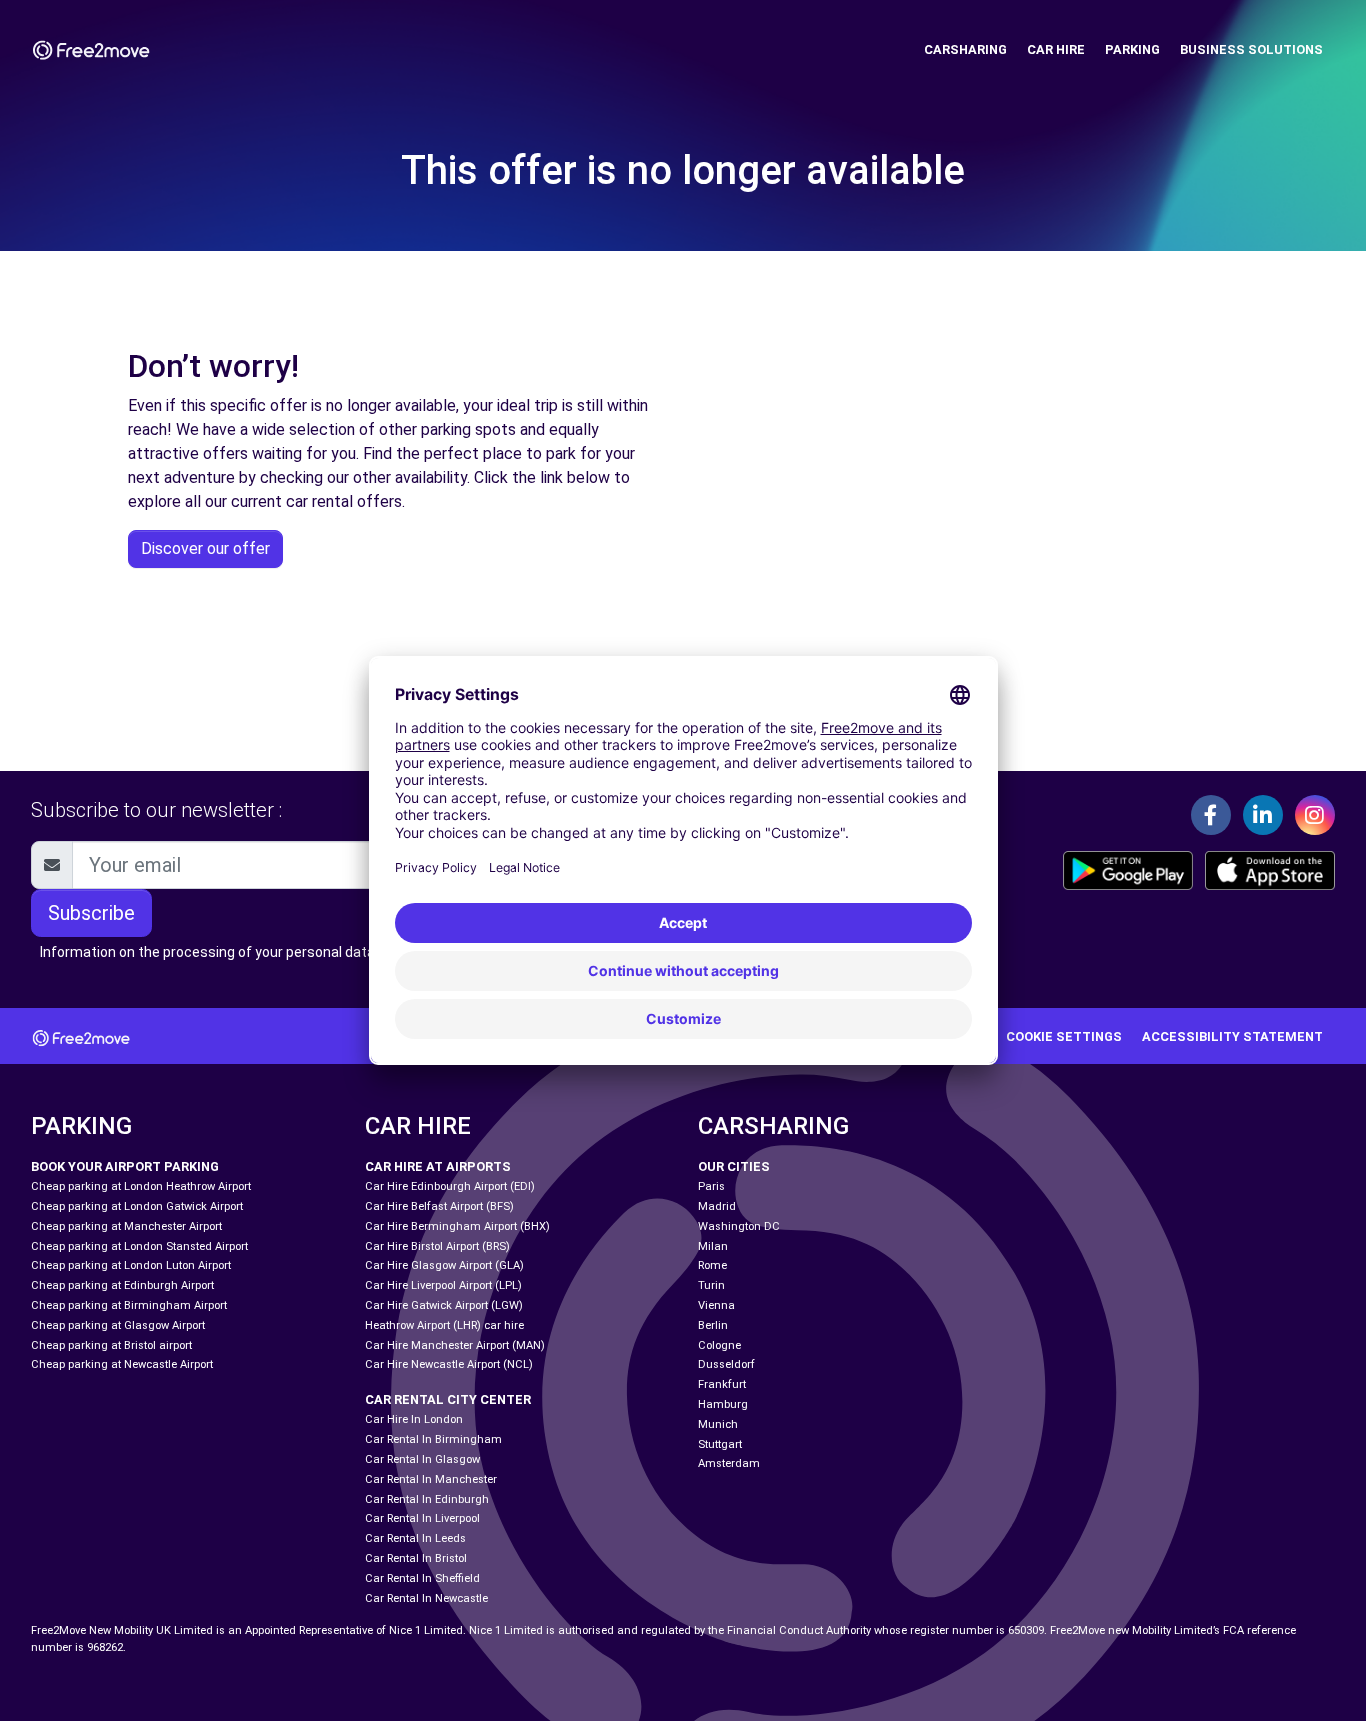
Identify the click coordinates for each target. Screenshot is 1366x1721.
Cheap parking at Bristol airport (111, 1345)
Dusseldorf (726, 1364)
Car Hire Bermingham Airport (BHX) (457, 1226)
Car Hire (1056, 49)
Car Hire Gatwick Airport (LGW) (444, 1305)
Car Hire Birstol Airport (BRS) (437, 1246)
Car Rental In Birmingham (433, 1439)
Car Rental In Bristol (416, 1558)
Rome (712, 1265)
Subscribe (91, 913)
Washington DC (739, 1226)
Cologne (719, 1345)
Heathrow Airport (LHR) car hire (444, 1325)
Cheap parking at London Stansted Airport (139, 1246)
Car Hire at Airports (438, 1166)
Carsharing (965, 49)
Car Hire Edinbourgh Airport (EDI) (450, 1186)
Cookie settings (1064, 1036)
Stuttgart (720, 1444)
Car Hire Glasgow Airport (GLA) (444, 1265)
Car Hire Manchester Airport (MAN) (455, 1345)
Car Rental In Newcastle (426, 1598)
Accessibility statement (1232, 1036)
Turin (711, 1285)
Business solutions (1251, 49)
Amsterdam (729, 1463)
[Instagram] (1315, 815)
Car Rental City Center (448, 1399)
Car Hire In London (414, 1419)
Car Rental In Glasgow (422, 1459)
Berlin (713, 1325)
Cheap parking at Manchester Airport (126, 1226)
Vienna (716, 1305)
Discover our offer (205, 548)
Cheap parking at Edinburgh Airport (122, 1285)
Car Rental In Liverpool (422, 1518)
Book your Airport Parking (125, 1166)
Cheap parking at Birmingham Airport (129, 1305)
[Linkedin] (1263, 815)
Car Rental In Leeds (415, 1538)
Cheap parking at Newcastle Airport (122, 1364)
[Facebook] (1211, 815)
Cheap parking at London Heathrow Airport (141, 1186)
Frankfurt (722, 1384)
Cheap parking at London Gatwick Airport (137, 1206)
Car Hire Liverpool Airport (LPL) (443, 1285)
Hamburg (723, 1404)
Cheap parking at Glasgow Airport (118, 1325)
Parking (1132, 49)
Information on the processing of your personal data (207, 952)
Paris (711, 1186)
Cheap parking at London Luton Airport (131, 1265)
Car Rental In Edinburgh (427, 1499)
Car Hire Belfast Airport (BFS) (439, 1206)
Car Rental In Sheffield (422, 1578)
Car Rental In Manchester (431, 1479)
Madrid (717, 1206)
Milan (713, 1246)
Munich (718, 1424)
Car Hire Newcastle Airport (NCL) (449, 1364)
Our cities (734, 1166)
